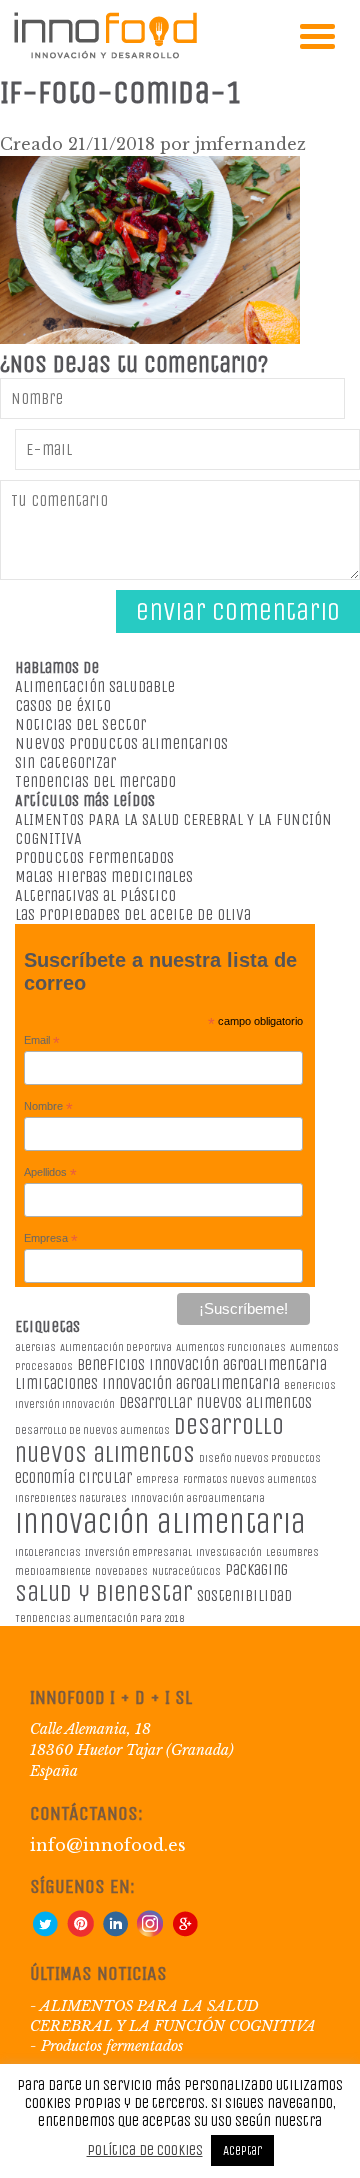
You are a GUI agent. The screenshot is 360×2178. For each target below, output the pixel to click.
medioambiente (53, 1571)
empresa (157, 1479)
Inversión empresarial (138, 1552)
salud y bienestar (104, 1593)
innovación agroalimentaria (198, 1498)
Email (42, 1041)
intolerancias (48, 1552)
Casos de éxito (63, 705)
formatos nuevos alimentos (250, 1479)
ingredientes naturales (71, 1498)
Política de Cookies (145, 2150)
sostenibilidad (244, 1595)
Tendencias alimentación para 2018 (99, 1618)
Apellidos (50, 1173)
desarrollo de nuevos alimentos (92, 1430)
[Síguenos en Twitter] (45, 1932)
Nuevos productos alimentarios (121, 743)
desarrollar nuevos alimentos (215, 1402)
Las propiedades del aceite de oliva (133, 914)
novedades (121, 1571)
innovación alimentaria (160, 1523)
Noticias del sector (80, 724)
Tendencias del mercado (95, 781)
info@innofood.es (108, 1845)
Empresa (51, 1239)
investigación (229, 1552)
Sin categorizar (65, 762)
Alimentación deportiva (116, 1347)
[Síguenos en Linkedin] (115, 1932)
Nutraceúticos (186, 1571)
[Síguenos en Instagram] (150, 1932)
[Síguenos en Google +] (185, 1932)
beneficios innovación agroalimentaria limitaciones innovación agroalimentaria (171, 1374)
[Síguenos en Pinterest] (80, 1932)
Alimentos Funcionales (231, 1347)
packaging (256, 1569)
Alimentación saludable (95, 686)
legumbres (292, 1552)
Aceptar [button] (242, 2150)
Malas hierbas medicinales (104, 876)
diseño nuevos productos (260, 1458)
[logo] (105, 54)
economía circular (73, 1477)
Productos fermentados (94, 857)
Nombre (48, 1107)
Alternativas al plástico (95, 895)
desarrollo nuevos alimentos (149, 1440)
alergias (35, 1347)
